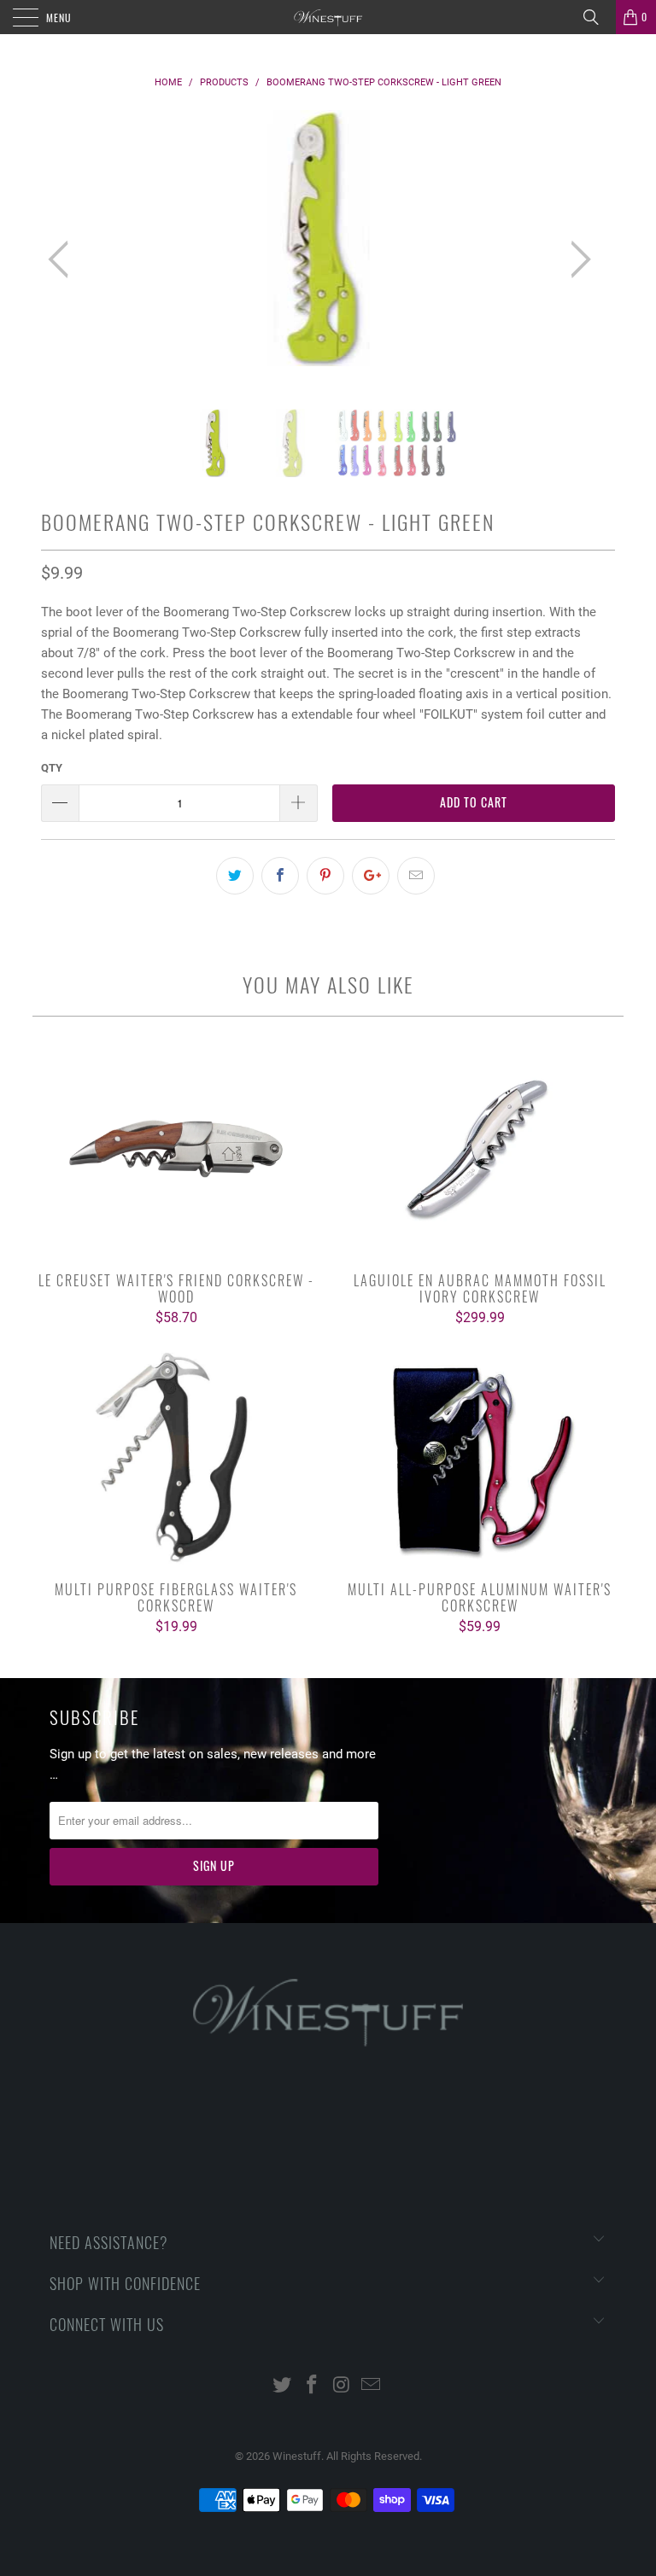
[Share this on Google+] (371, 876)
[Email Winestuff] (372, 2386)
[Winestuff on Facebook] (313, 2386)
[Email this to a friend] (416, 876)
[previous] (63, 259)
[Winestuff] (328, 17)
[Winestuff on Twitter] (283, 2386)
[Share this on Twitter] (235, 876)
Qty (52, 768)
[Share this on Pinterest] (325, 876)
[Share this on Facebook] (280, 876)
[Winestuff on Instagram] (343, 2386)
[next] (576, 259)
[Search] (597, 17)
